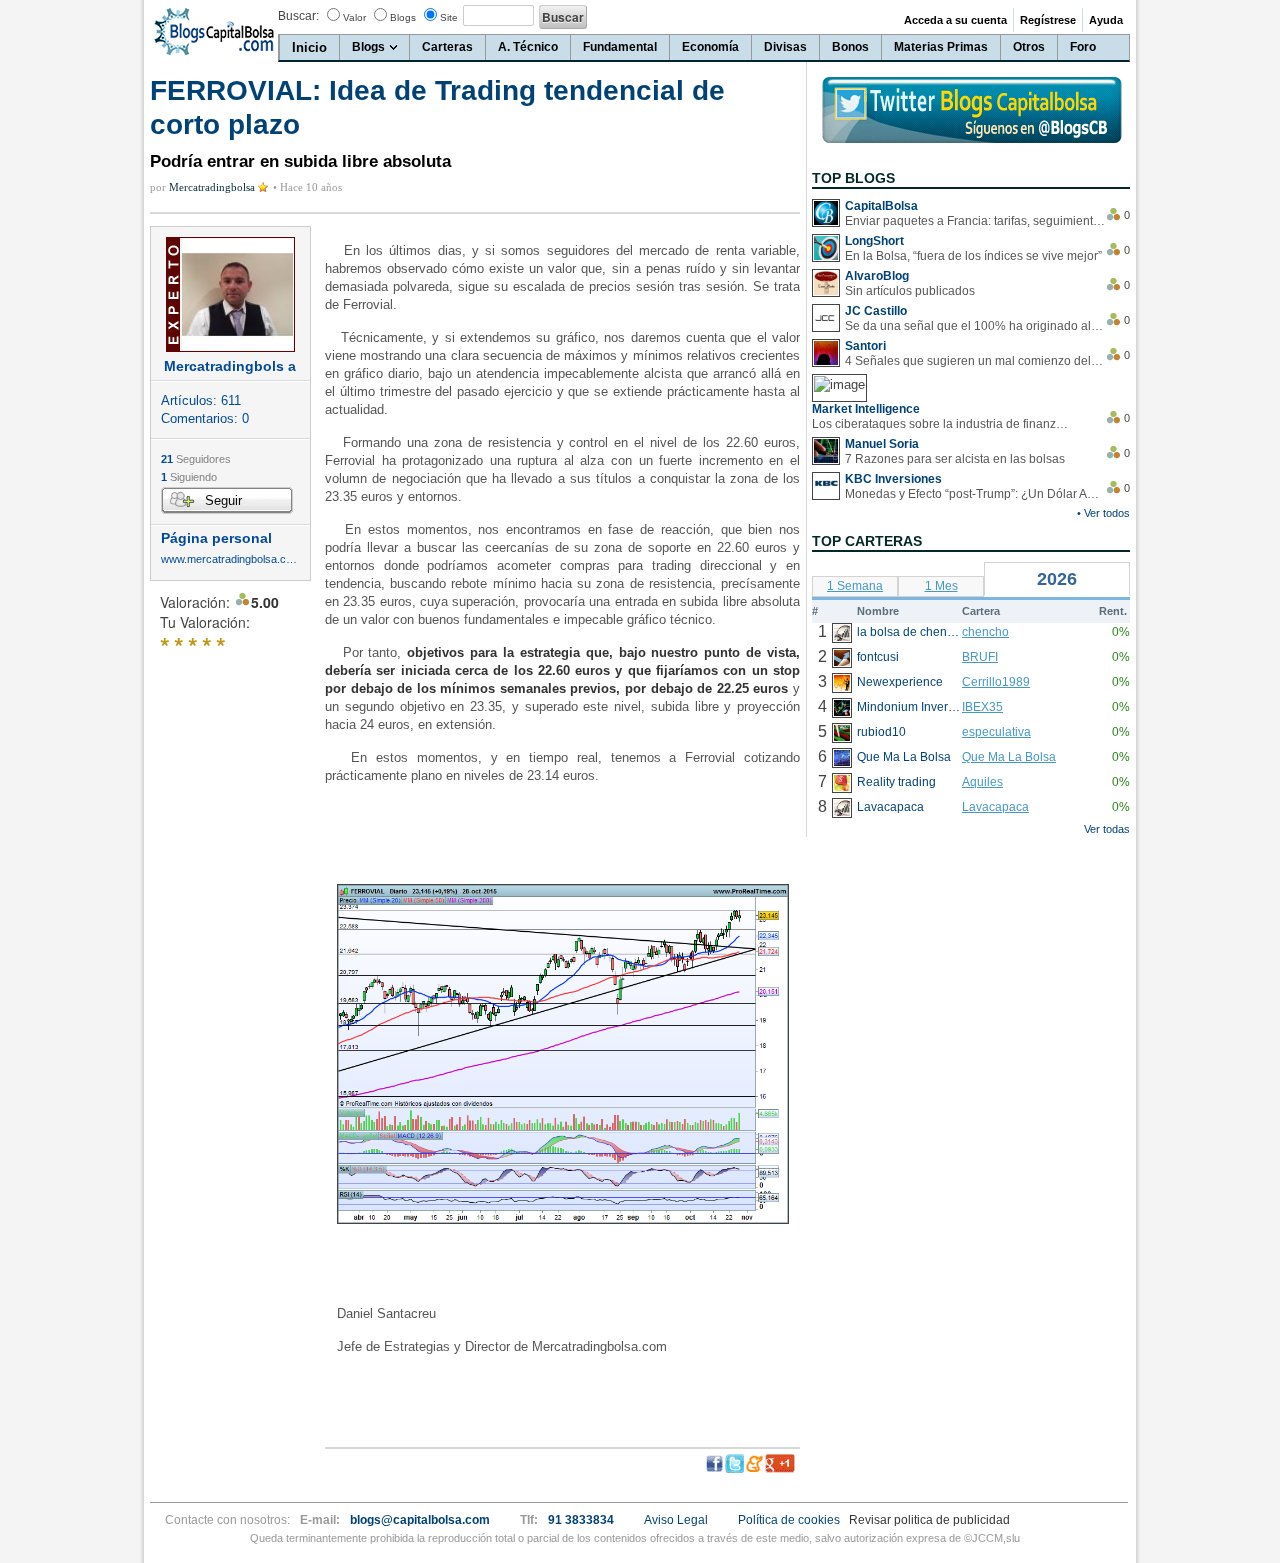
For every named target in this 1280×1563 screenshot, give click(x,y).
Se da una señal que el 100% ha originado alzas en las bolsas (975, 326)
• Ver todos (1103, 513)
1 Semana (855, 586)
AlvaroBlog (877, 276)
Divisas (785, 47)
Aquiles (982, 782)
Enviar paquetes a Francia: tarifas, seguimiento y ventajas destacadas (975, 221)
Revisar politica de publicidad (929, 1520)
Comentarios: (205, 418)
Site (449, 17)
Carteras (447, 47)
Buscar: (298, 16)
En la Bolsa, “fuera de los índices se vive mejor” (973, 256)
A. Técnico (528, 47)
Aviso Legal (676, 1520)
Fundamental (620, 47)
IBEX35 (982, 707)
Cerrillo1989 (996, 682)
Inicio (309, 47)
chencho (985, 632)
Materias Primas (941, 47)
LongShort (874, 241)
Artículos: (201, 400)
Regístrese (1048, 20)
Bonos (850, 47)
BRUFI (980, 657)
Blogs (403, 17)
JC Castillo (876, 311)
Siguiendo (189, 477)
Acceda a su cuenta (955, 20)
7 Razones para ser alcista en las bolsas (955, 459)
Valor (354, 17)
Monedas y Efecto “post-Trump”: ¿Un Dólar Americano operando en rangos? (975, 494)
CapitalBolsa (881, 206)
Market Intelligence (866, 409)
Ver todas (1107, 829)
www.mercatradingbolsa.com (230, 559)
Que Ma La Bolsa (1009, 757)
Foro (1083, 47)
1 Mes (941, 586)
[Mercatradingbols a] (230, 294)
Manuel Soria (882, 444)
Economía (710, 47)
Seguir (223, 500)
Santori (865, 346)
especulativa (996, 732)
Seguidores (196, 459)
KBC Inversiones (893, 479)
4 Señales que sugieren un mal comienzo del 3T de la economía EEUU (975, 361)
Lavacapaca (995, 807)
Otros (1029, 47)
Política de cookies (789, 1520)
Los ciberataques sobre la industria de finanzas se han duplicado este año (942, 424)
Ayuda (1106, 20)
